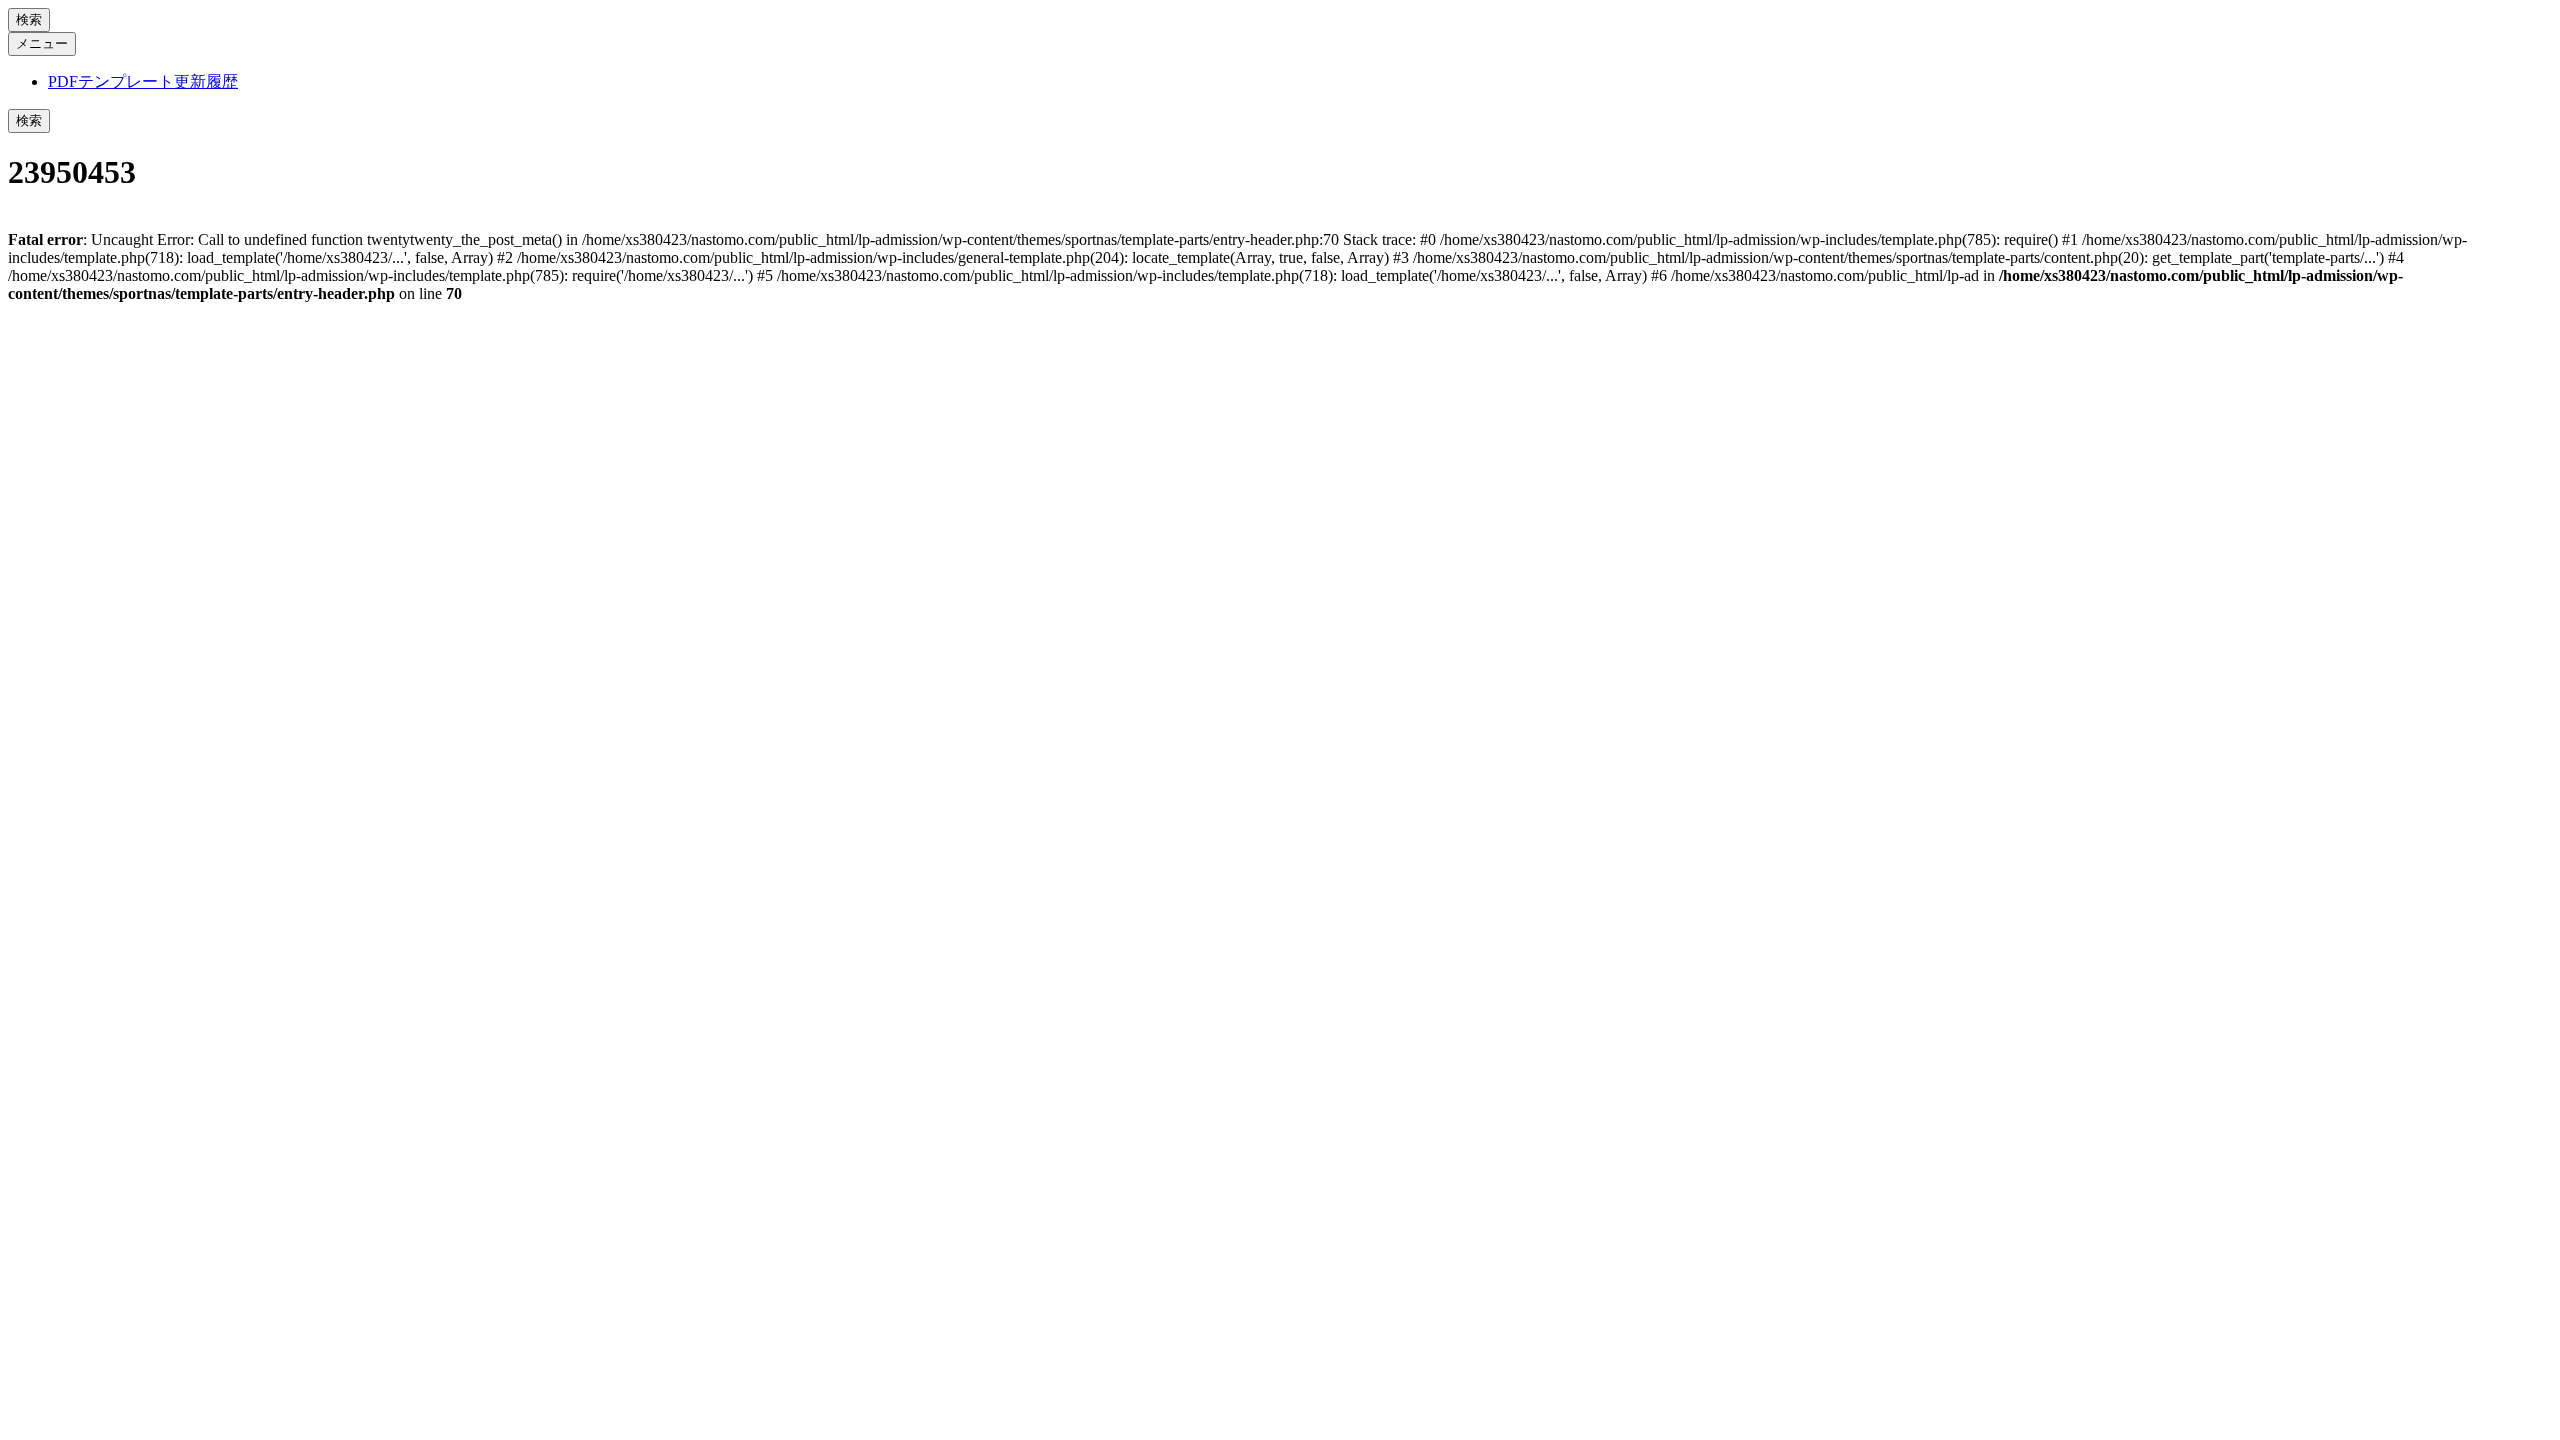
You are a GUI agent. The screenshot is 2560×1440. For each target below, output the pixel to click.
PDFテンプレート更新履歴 (143, 81)
